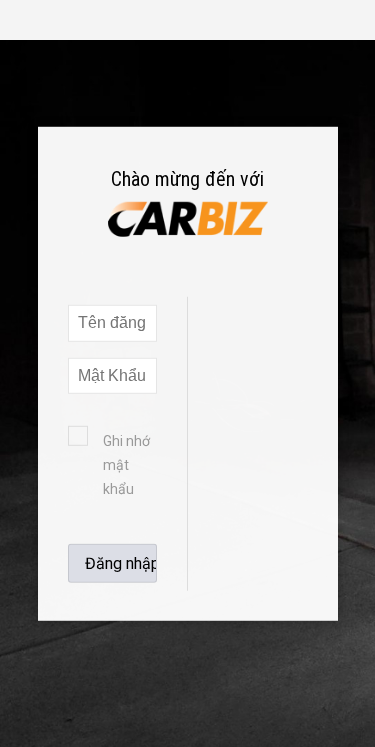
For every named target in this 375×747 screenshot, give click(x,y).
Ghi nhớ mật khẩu (126, 465)
